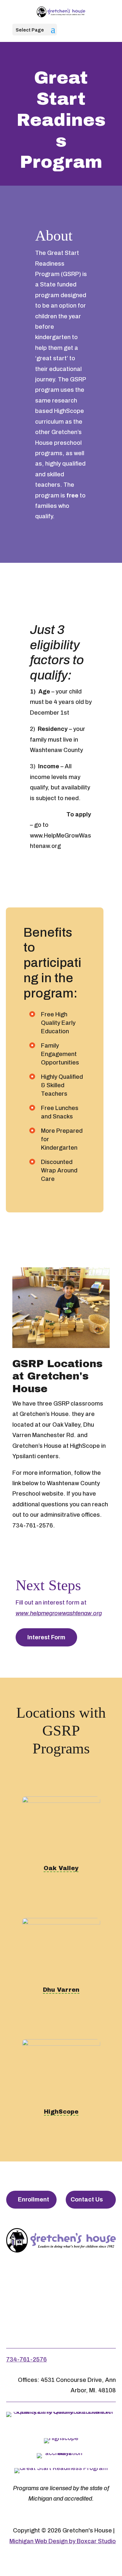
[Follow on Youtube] (88, 2281)
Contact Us (87, 2200)
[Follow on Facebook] (31, 2281)
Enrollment (34, 2200)
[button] (53, 33)
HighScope (61, 2112)
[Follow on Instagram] (60, 2281)
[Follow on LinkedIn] (61, 2312)
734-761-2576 (27, 2359)
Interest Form (46, 1637)
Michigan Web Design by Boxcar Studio (63, 2541)
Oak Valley (61, 1868)
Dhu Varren (61, 1990)
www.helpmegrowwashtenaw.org (59, 1613)
